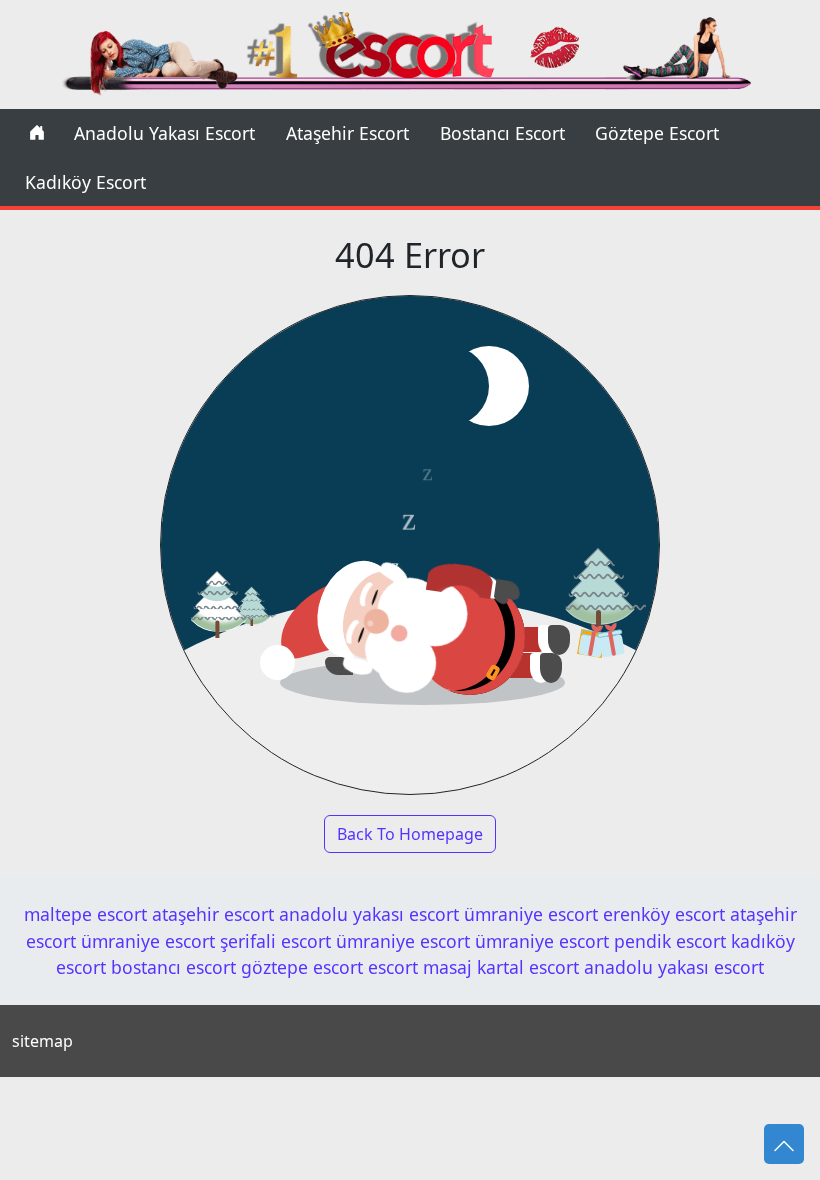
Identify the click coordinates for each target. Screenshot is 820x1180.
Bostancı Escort (502, 133)
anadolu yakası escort (369, 914)
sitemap (42, 1041)
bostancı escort (173, 967)
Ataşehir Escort (347, 133)
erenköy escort (664, 914)
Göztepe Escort (657, 133)
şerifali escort (275, 941)
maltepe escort (85, 914)
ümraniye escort (531, 914)
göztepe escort (302, 967)
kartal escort (528, 967)
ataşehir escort (213, 914)
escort (393, 967)
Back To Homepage (410, 834)
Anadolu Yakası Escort (164, 133)
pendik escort (670, 941)
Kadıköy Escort (85, 182)
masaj (447, 967)
